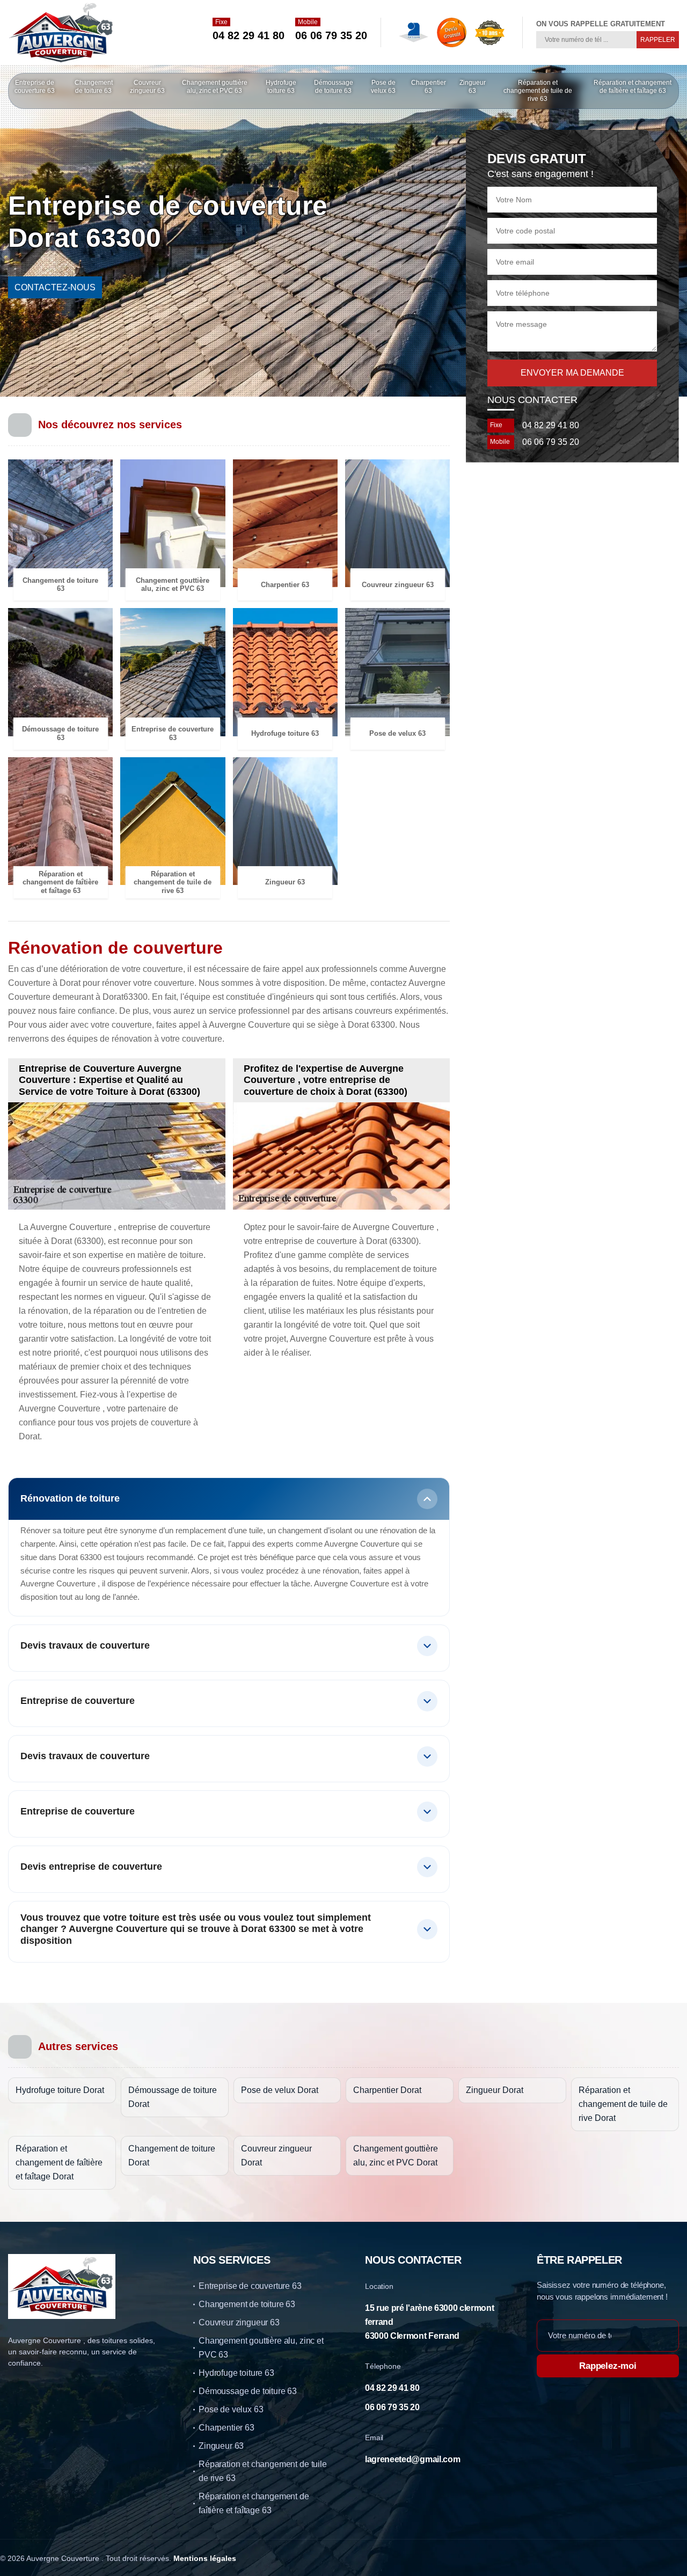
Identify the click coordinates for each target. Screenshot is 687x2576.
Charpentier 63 (429, 87)
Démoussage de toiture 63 (334, 87)
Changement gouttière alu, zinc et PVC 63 (215, 87)
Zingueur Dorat (495, 2090)
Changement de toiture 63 (94, 87)
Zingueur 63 (473, 87)
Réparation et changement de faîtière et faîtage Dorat (59, 2162)
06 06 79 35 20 (331, 35)
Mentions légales (205, 2558)
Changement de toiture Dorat (172, 2156)
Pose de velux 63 (383, 87)
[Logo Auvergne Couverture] (62, 32)
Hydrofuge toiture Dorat (60, 2090)
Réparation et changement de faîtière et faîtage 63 (633, 87)
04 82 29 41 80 (249, 35)
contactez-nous (55, 287)
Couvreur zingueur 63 (147, 87)
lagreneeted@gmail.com (412, 2459)
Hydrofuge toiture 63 (281, 87)
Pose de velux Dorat (280, 2090)
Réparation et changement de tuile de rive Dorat (623, 2104)
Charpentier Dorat (387, 2090)
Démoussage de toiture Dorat (173, 2097)
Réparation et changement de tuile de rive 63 (538, 91)
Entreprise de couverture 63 (35, 87)
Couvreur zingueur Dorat (276, 2156)
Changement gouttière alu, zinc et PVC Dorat (396, 2156)
